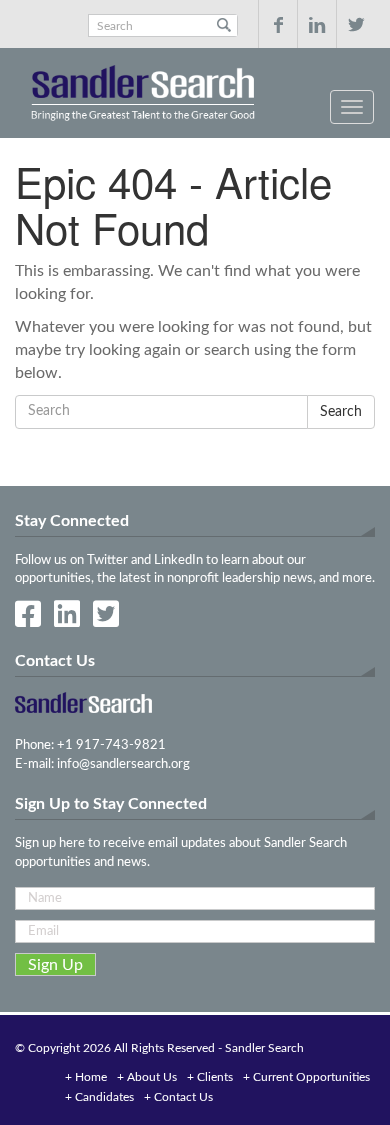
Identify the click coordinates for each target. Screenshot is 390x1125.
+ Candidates (99, 1097)
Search (223, 25)
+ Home (86, 1077)
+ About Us (147, 1077)
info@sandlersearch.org (123, 764)
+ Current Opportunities (306, 1077)
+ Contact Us (178, 1097)
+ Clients (210, 1077)
